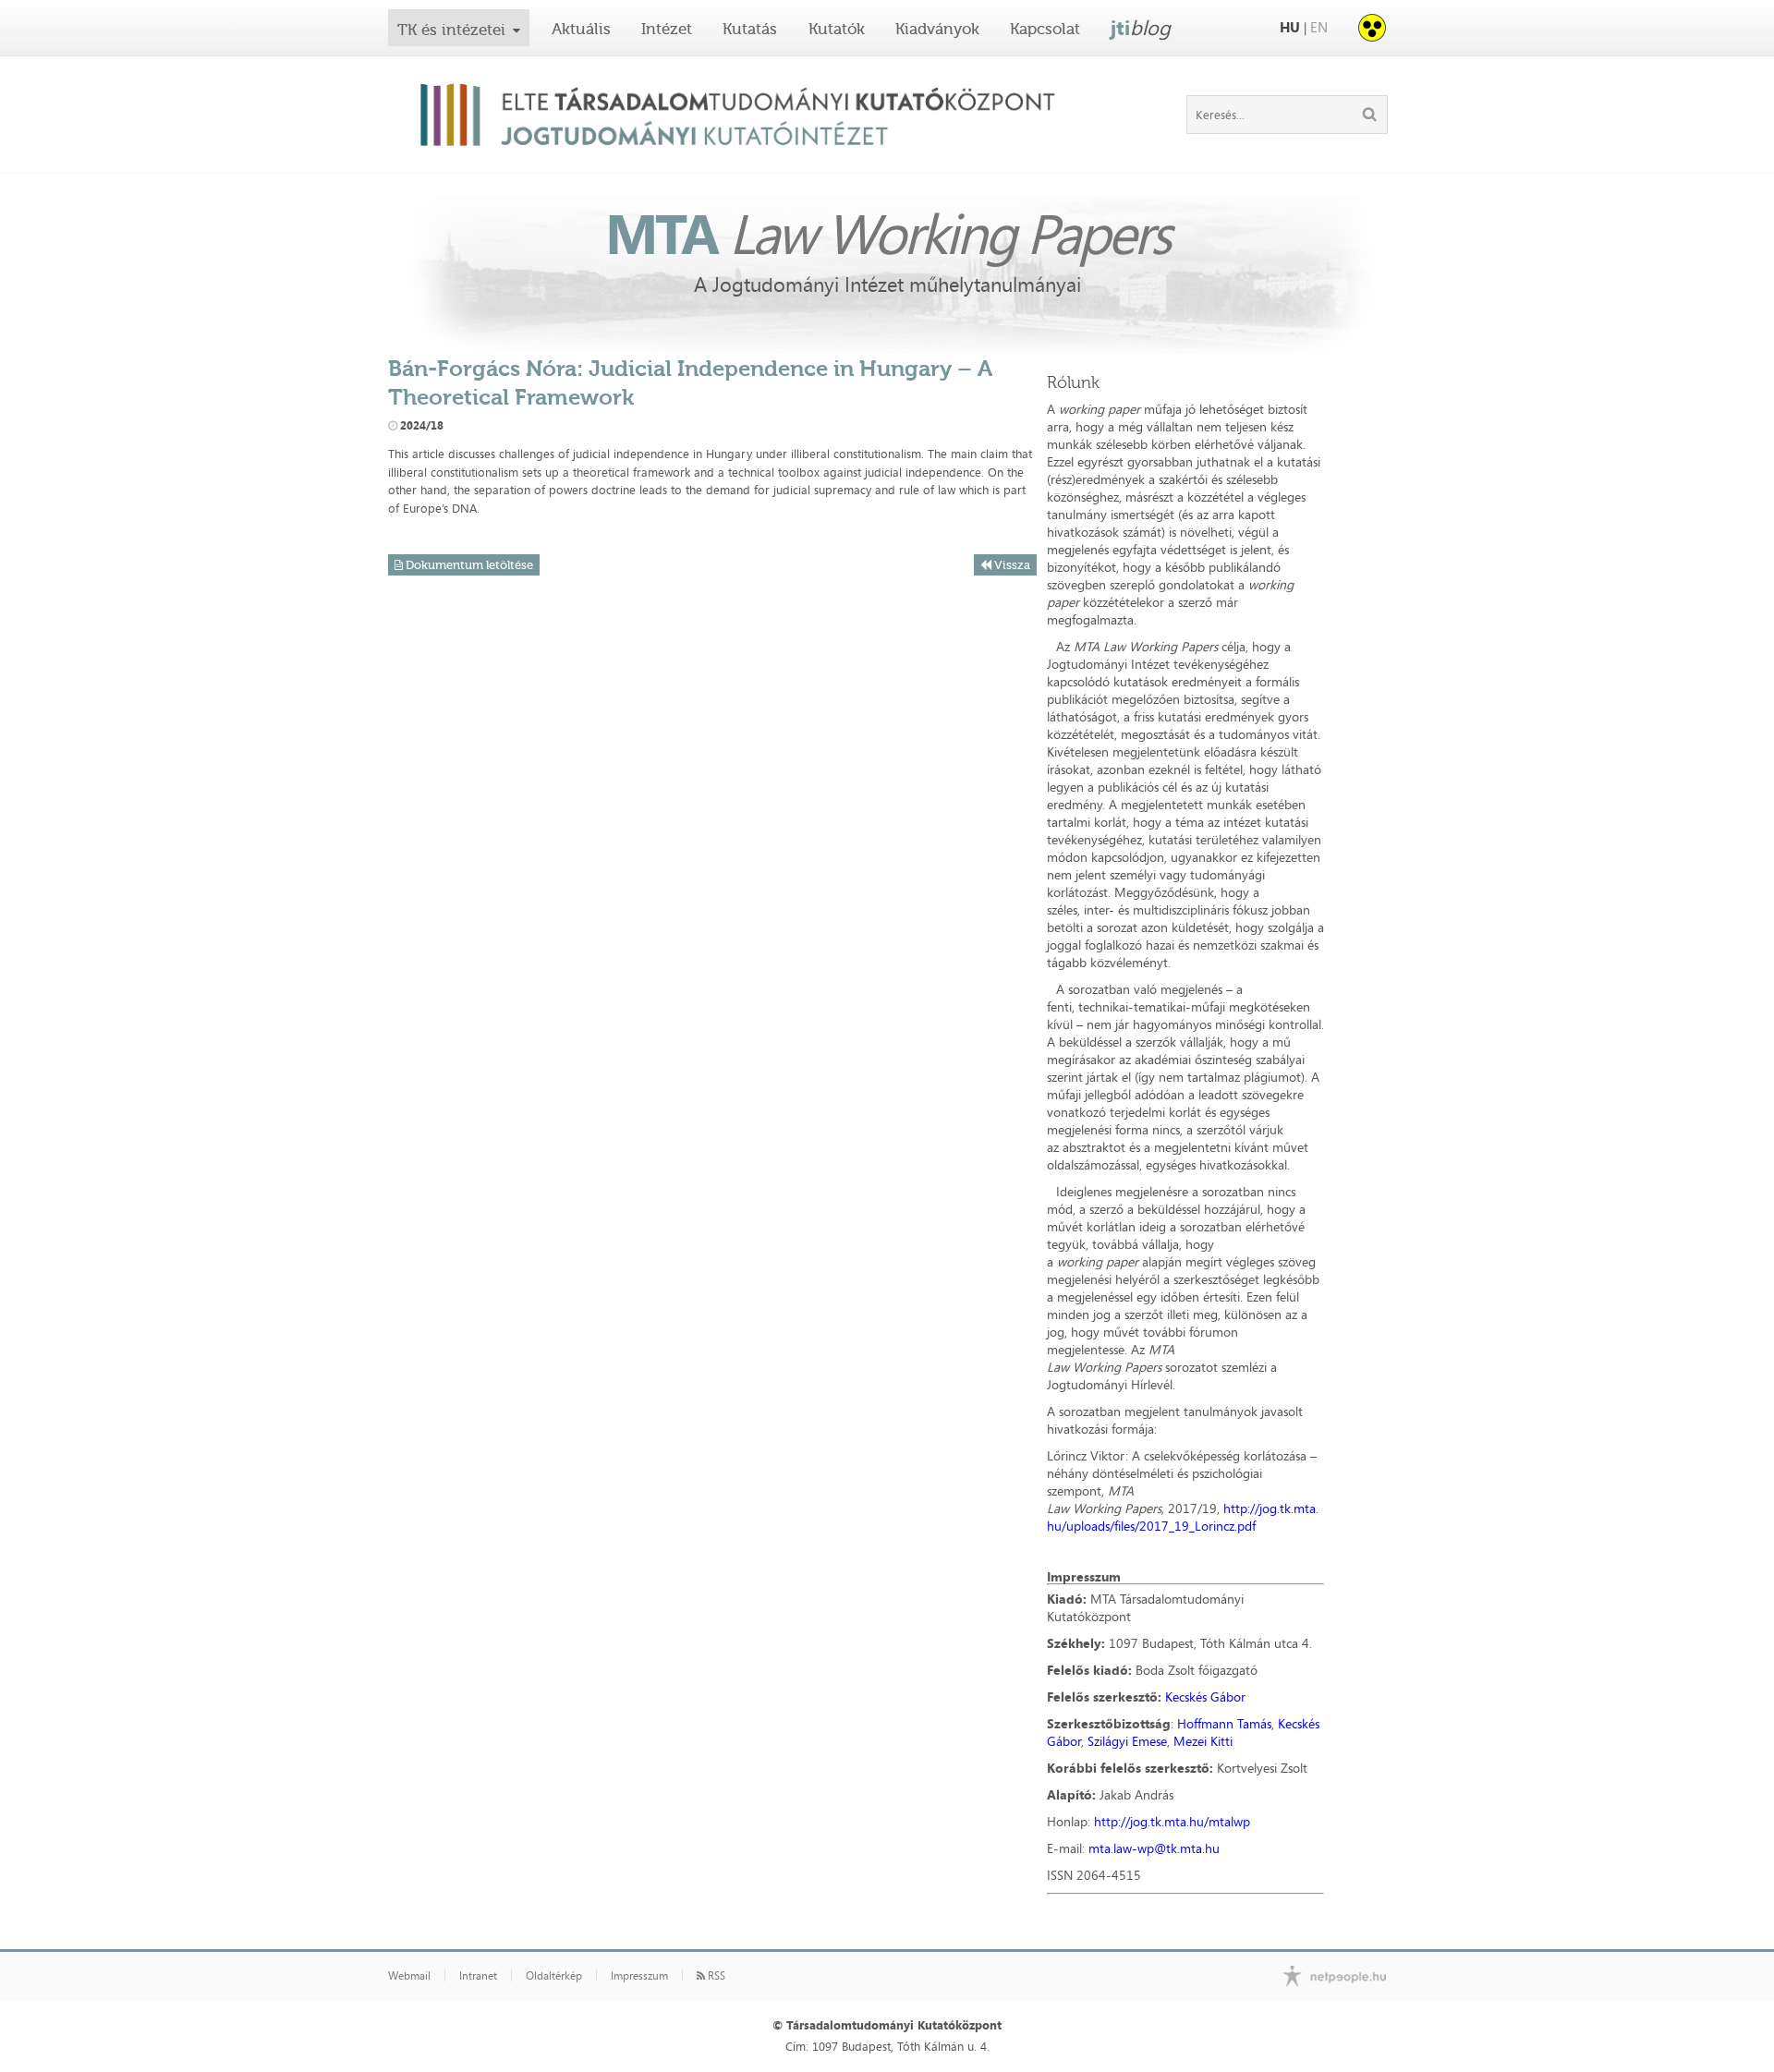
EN (1319, 27)
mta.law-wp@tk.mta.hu (1154, 1848)
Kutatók (837, 29)
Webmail (409, 1976)
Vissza (1011, 565)
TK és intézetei (451, 30)
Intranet (478, 1976)
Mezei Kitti (1203, 1741)
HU (1290, 27)
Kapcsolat (1045, 29)
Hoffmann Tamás (1224, 1723)
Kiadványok (937, 29)
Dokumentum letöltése (468, 565)
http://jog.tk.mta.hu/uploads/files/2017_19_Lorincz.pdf (1183, 1517)
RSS (715, 1976)
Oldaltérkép (554, 1976)
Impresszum (639, 1976)
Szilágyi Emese (1127, 1741)
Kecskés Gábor (1205, 1696)
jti (1141, 28)
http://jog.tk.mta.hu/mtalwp (1172, 1821)
